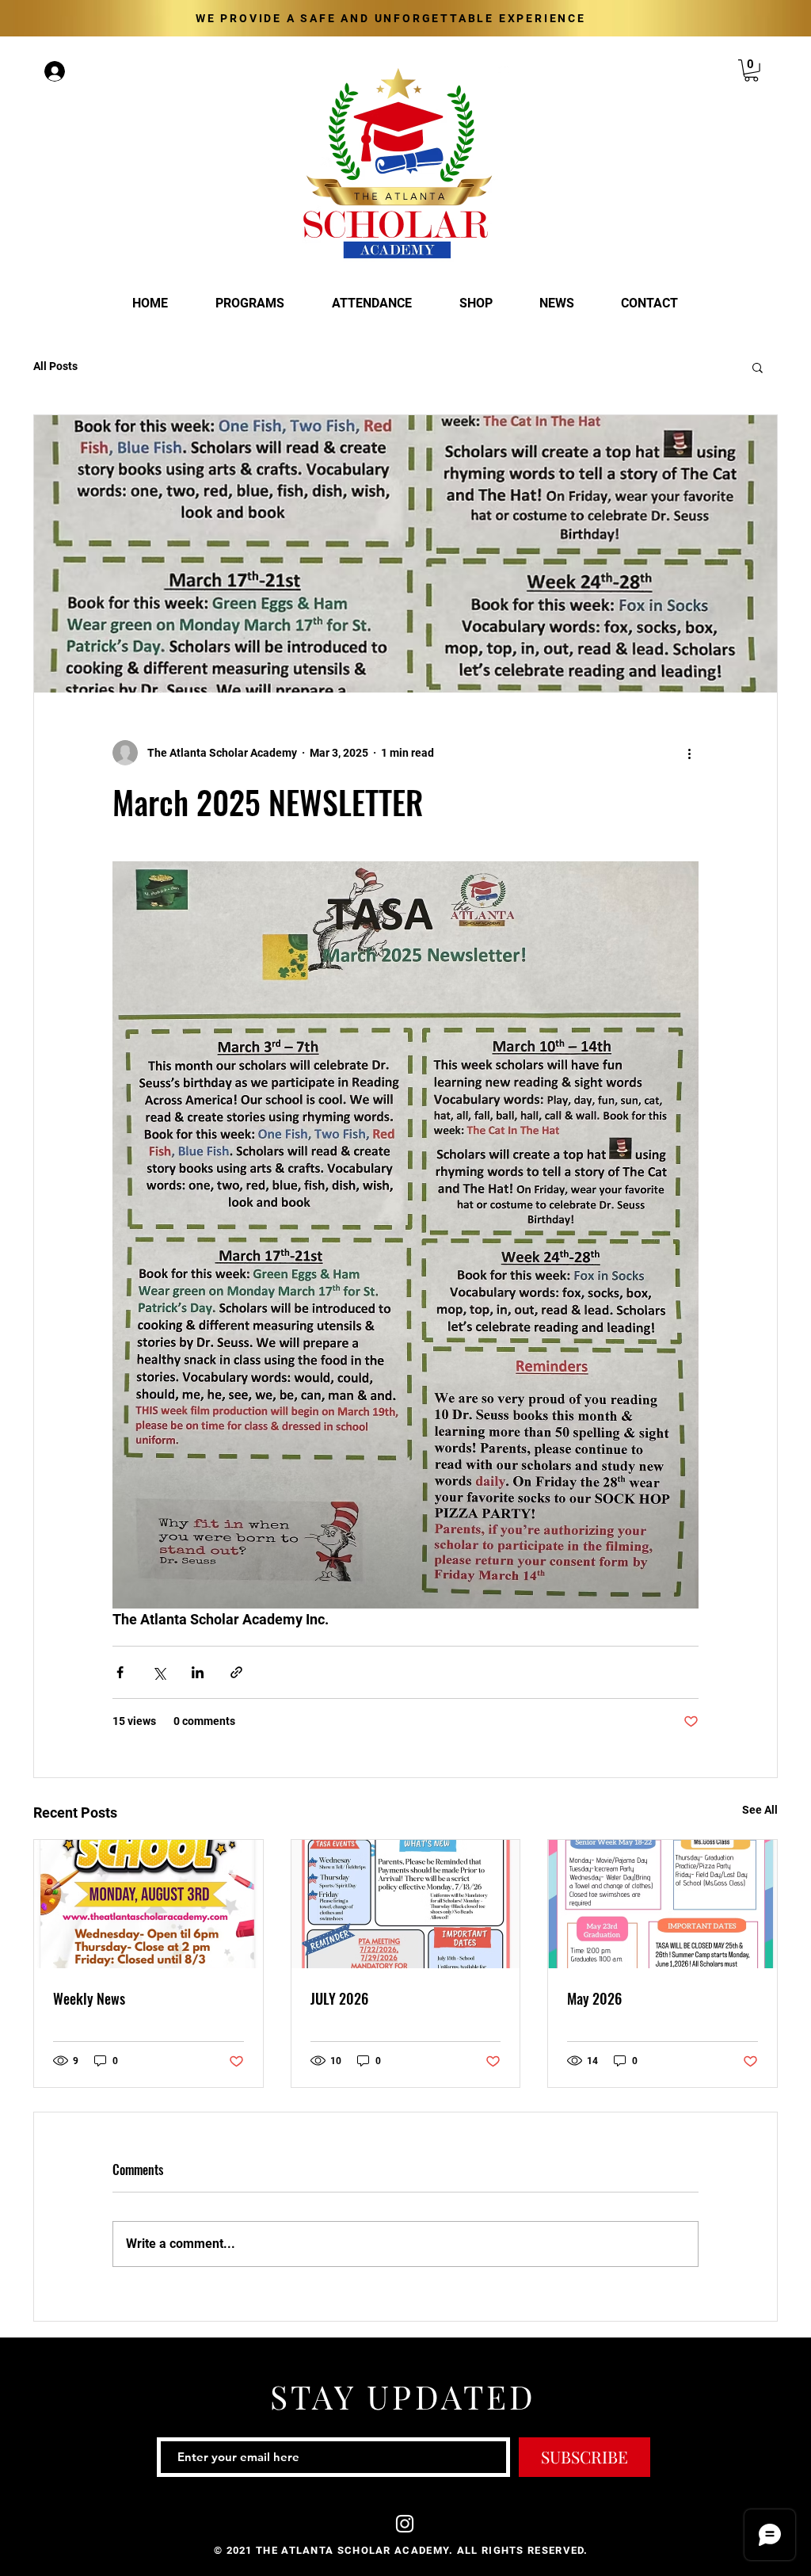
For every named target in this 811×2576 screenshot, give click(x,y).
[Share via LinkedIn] (198, 1672)
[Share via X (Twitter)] (159, 1672)
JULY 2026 (339, 1998)
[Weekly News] (148, 1904)
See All (760, 1810)
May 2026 (594, 1998)
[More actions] (689, 753)
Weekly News (89, 1998)
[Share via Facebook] (120, 1672)
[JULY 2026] (406, 1904)
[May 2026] (663, 1904)
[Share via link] (236, 1672)
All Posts (55, 366)
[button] (751, 71)
